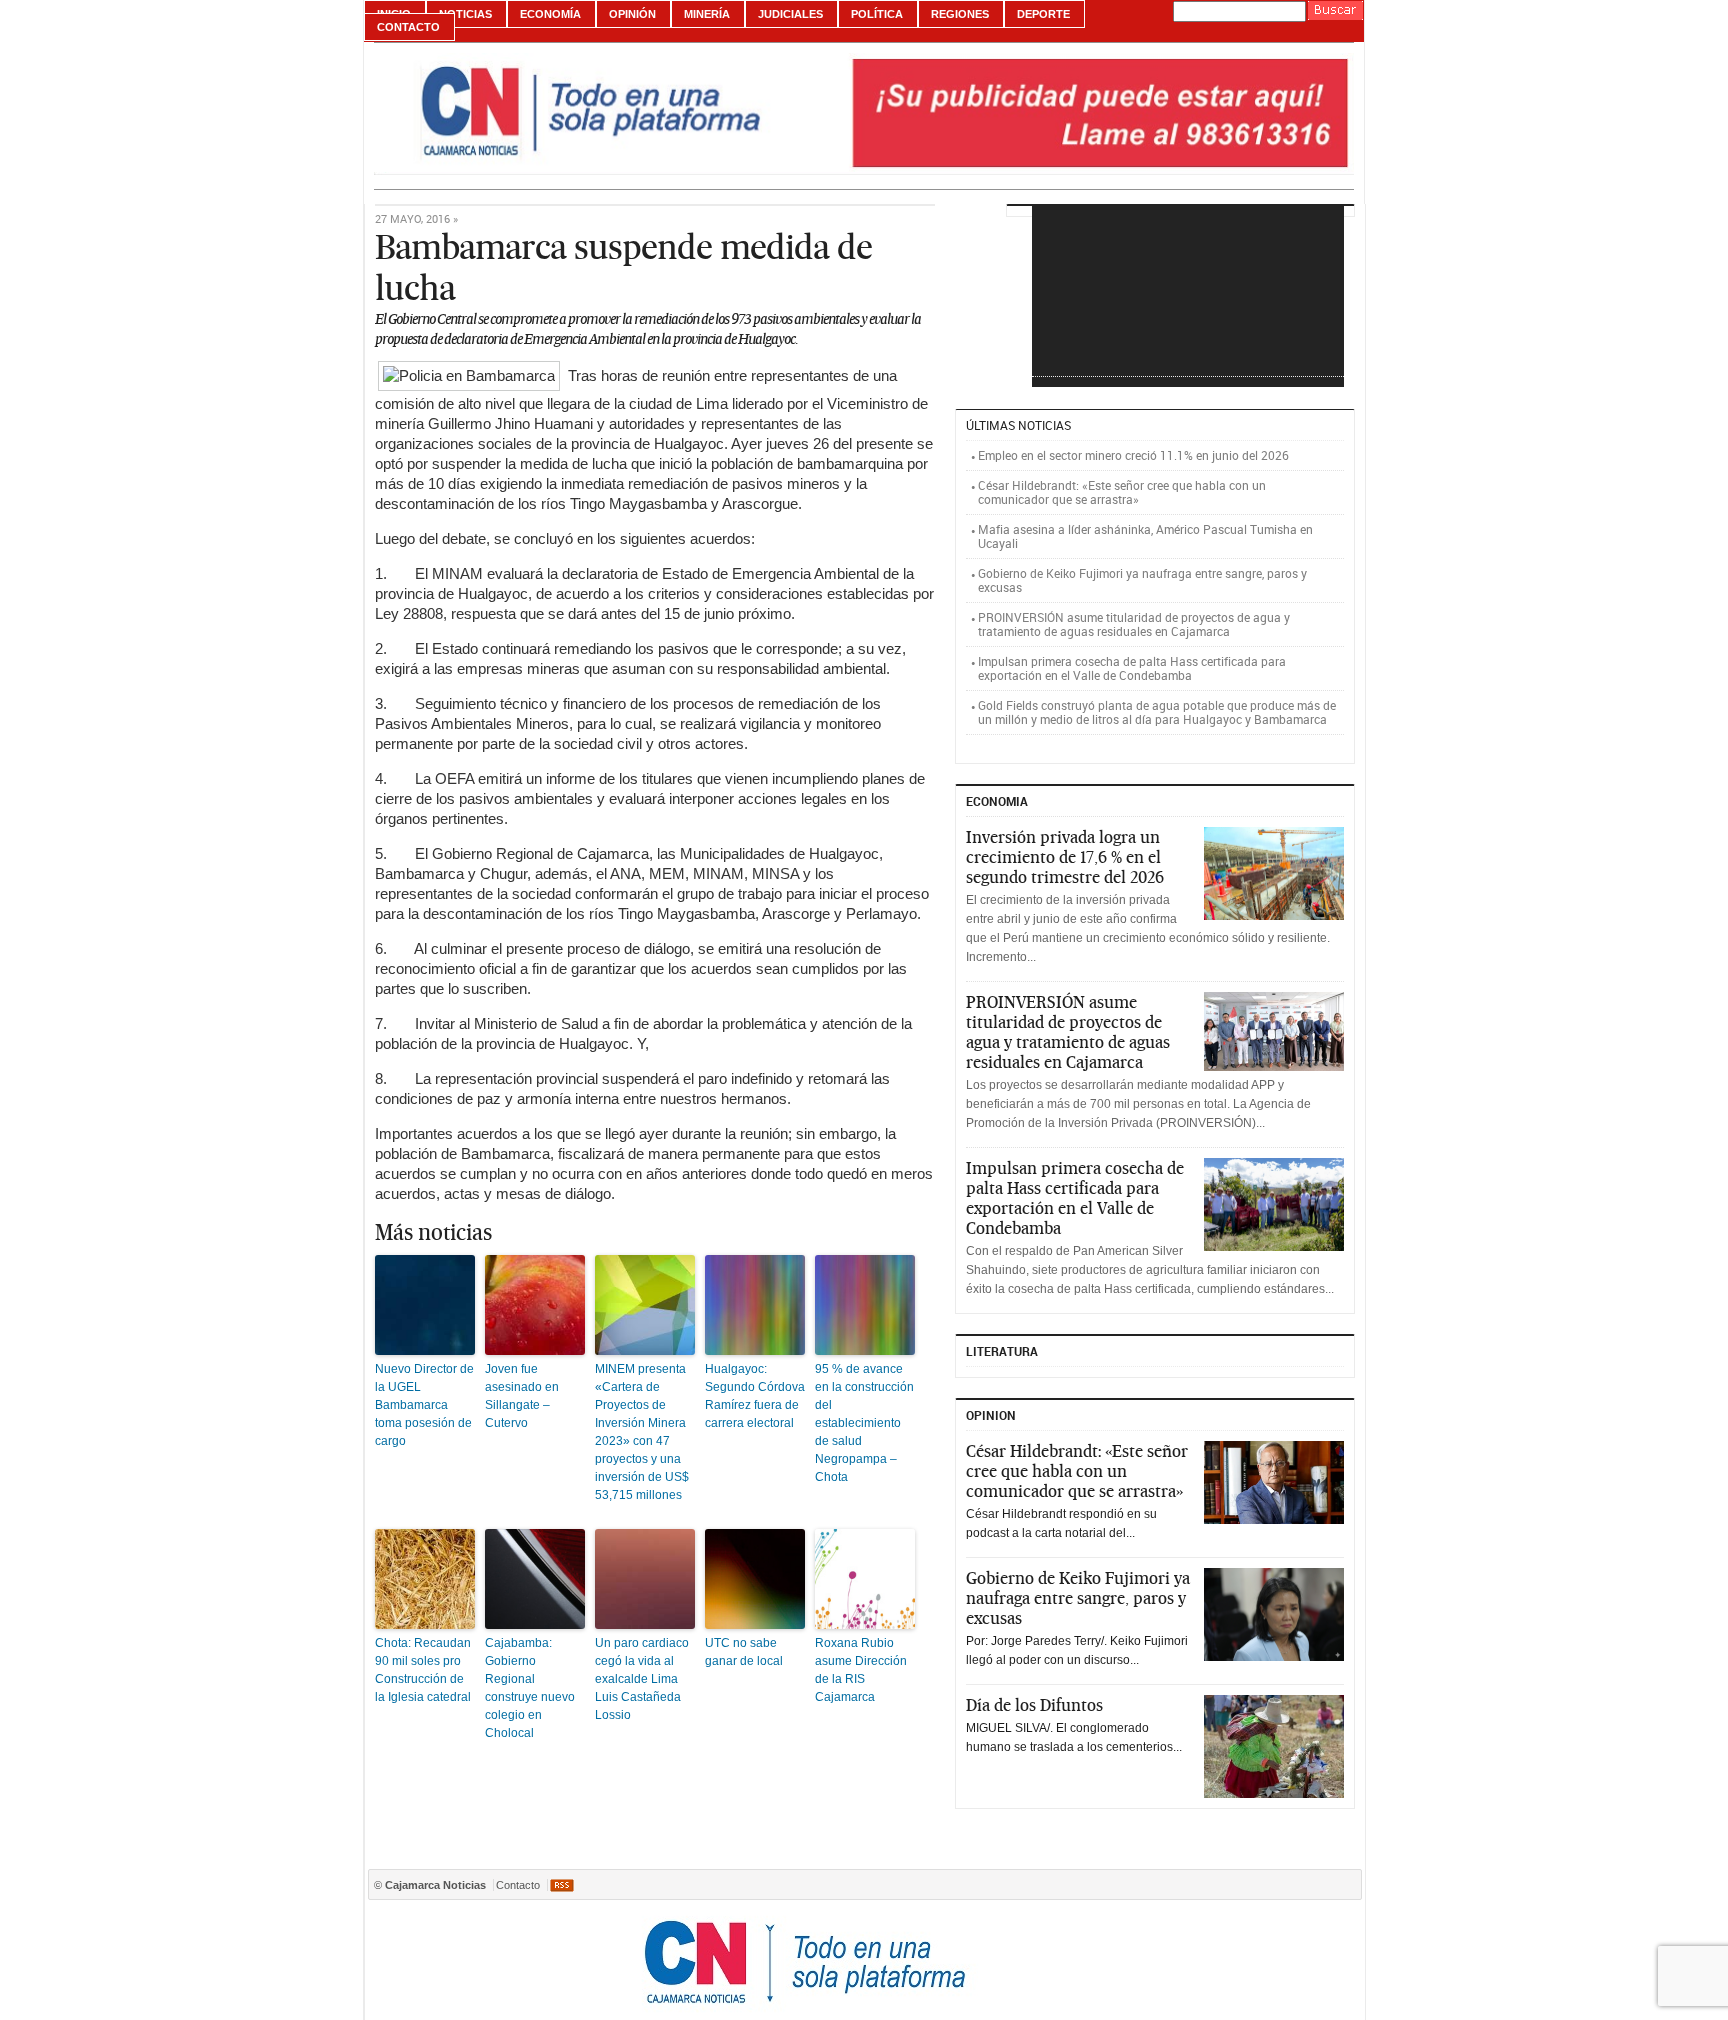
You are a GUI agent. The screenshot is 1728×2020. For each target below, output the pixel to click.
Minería (707, 14)
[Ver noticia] (1274, 873)
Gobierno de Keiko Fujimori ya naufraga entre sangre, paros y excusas (1142, 580)
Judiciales (790, 14)
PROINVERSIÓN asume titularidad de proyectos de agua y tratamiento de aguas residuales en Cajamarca (1134, 624)
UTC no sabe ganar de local (744, 1652)
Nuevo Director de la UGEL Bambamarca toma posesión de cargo (424, 1405)
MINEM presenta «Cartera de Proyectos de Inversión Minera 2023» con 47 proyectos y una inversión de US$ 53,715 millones (642, 1432)
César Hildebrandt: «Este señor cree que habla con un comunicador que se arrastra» (1122, 492)
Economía (550, 14)
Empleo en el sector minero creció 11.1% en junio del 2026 (1133, 455)
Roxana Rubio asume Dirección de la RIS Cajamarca (861, 1670)
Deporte (1043, 14)
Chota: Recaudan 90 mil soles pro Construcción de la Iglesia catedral (423, 1670)
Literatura (1002, 1351)
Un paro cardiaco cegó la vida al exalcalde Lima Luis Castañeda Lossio (642, 1679)
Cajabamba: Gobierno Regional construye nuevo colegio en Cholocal (530, 1688)
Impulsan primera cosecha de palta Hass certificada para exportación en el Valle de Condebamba (1132, 668)
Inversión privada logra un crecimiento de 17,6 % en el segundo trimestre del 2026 (1065, 857)
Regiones (960, 14)
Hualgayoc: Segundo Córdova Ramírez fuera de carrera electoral (755, 1396)
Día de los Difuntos (1034, 1705)
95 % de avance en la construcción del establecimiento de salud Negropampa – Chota (864, 1423)
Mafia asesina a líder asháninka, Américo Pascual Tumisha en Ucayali (1145, 536)
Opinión (632, 14)
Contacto (408, 27)
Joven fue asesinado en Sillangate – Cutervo (522, 1396)
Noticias (465, 14)
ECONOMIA (997, 801)
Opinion (991, 1415)
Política (877, 14)
